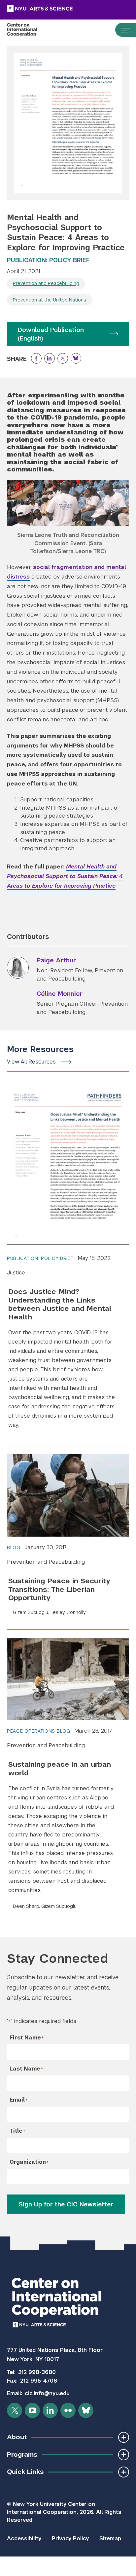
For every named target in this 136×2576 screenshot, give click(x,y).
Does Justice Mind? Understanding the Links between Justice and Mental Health (60, 1304)
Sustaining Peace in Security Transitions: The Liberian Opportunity (59, 1589)
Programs (22, 2455)
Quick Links (25, 2472)
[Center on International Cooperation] (29, 30)
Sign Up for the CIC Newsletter (66, 2204)
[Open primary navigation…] (122, 30)
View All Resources (31, 1062)
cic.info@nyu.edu (47, 2393)
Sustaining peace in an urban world (60, 1768)
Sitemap (110, 2538)
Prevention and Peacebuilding (46, 283)
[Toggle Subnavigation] (124, 2437)
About (17, 2437)
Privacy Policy (70, 2538)
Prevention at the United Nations (50, 300)
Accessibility (24, 2538)
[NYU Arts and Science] (56, 9)
